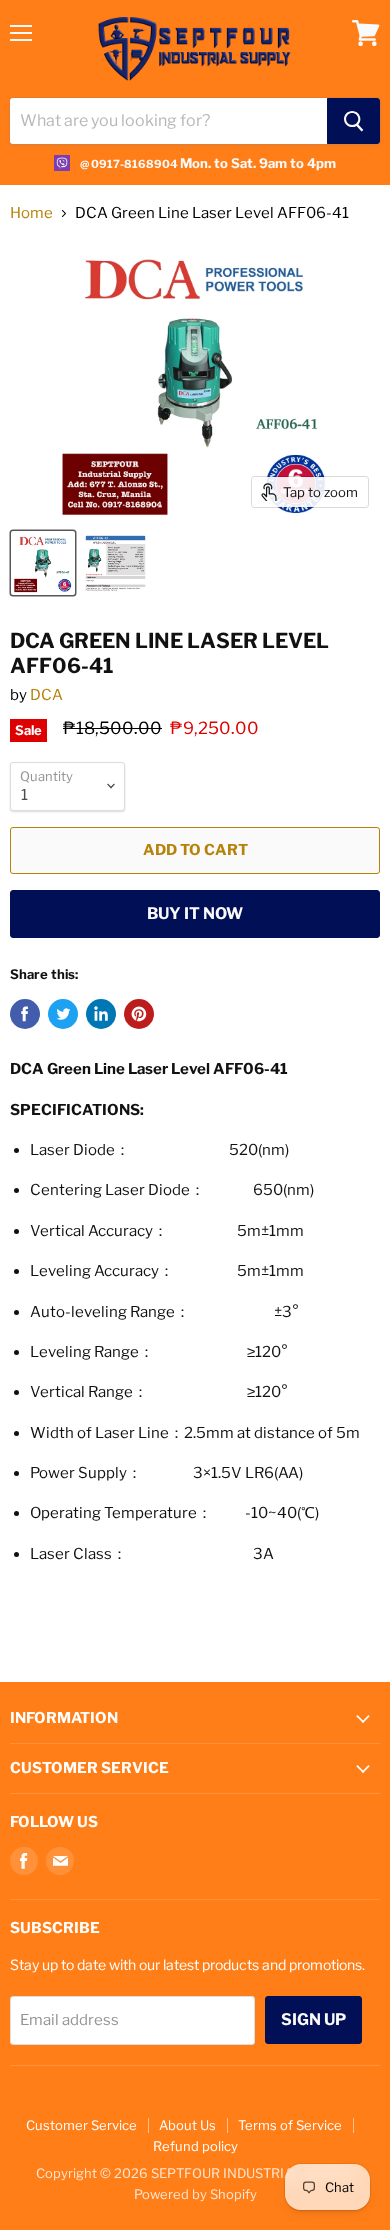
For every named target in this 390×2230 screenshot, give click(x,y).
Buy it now (195, 913)
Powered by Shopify (195, 2194)
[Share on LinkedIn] (101, 1014)
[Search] (353, 121)
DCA (46, 695)
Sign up (313, 2019)
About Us (187, 2125)
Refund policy (195, 2146)
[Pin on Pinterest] (139, 1014)
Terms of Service (290, 2125)
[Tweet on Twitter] (63, 1014)
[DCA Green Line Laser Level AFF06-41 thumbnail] (115, 563)
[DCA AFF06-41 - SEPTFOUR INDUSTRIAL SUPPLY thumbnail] (43, 563)
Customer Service (81, 2125)
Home (31, 213)
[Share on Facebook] (25, 1014)
